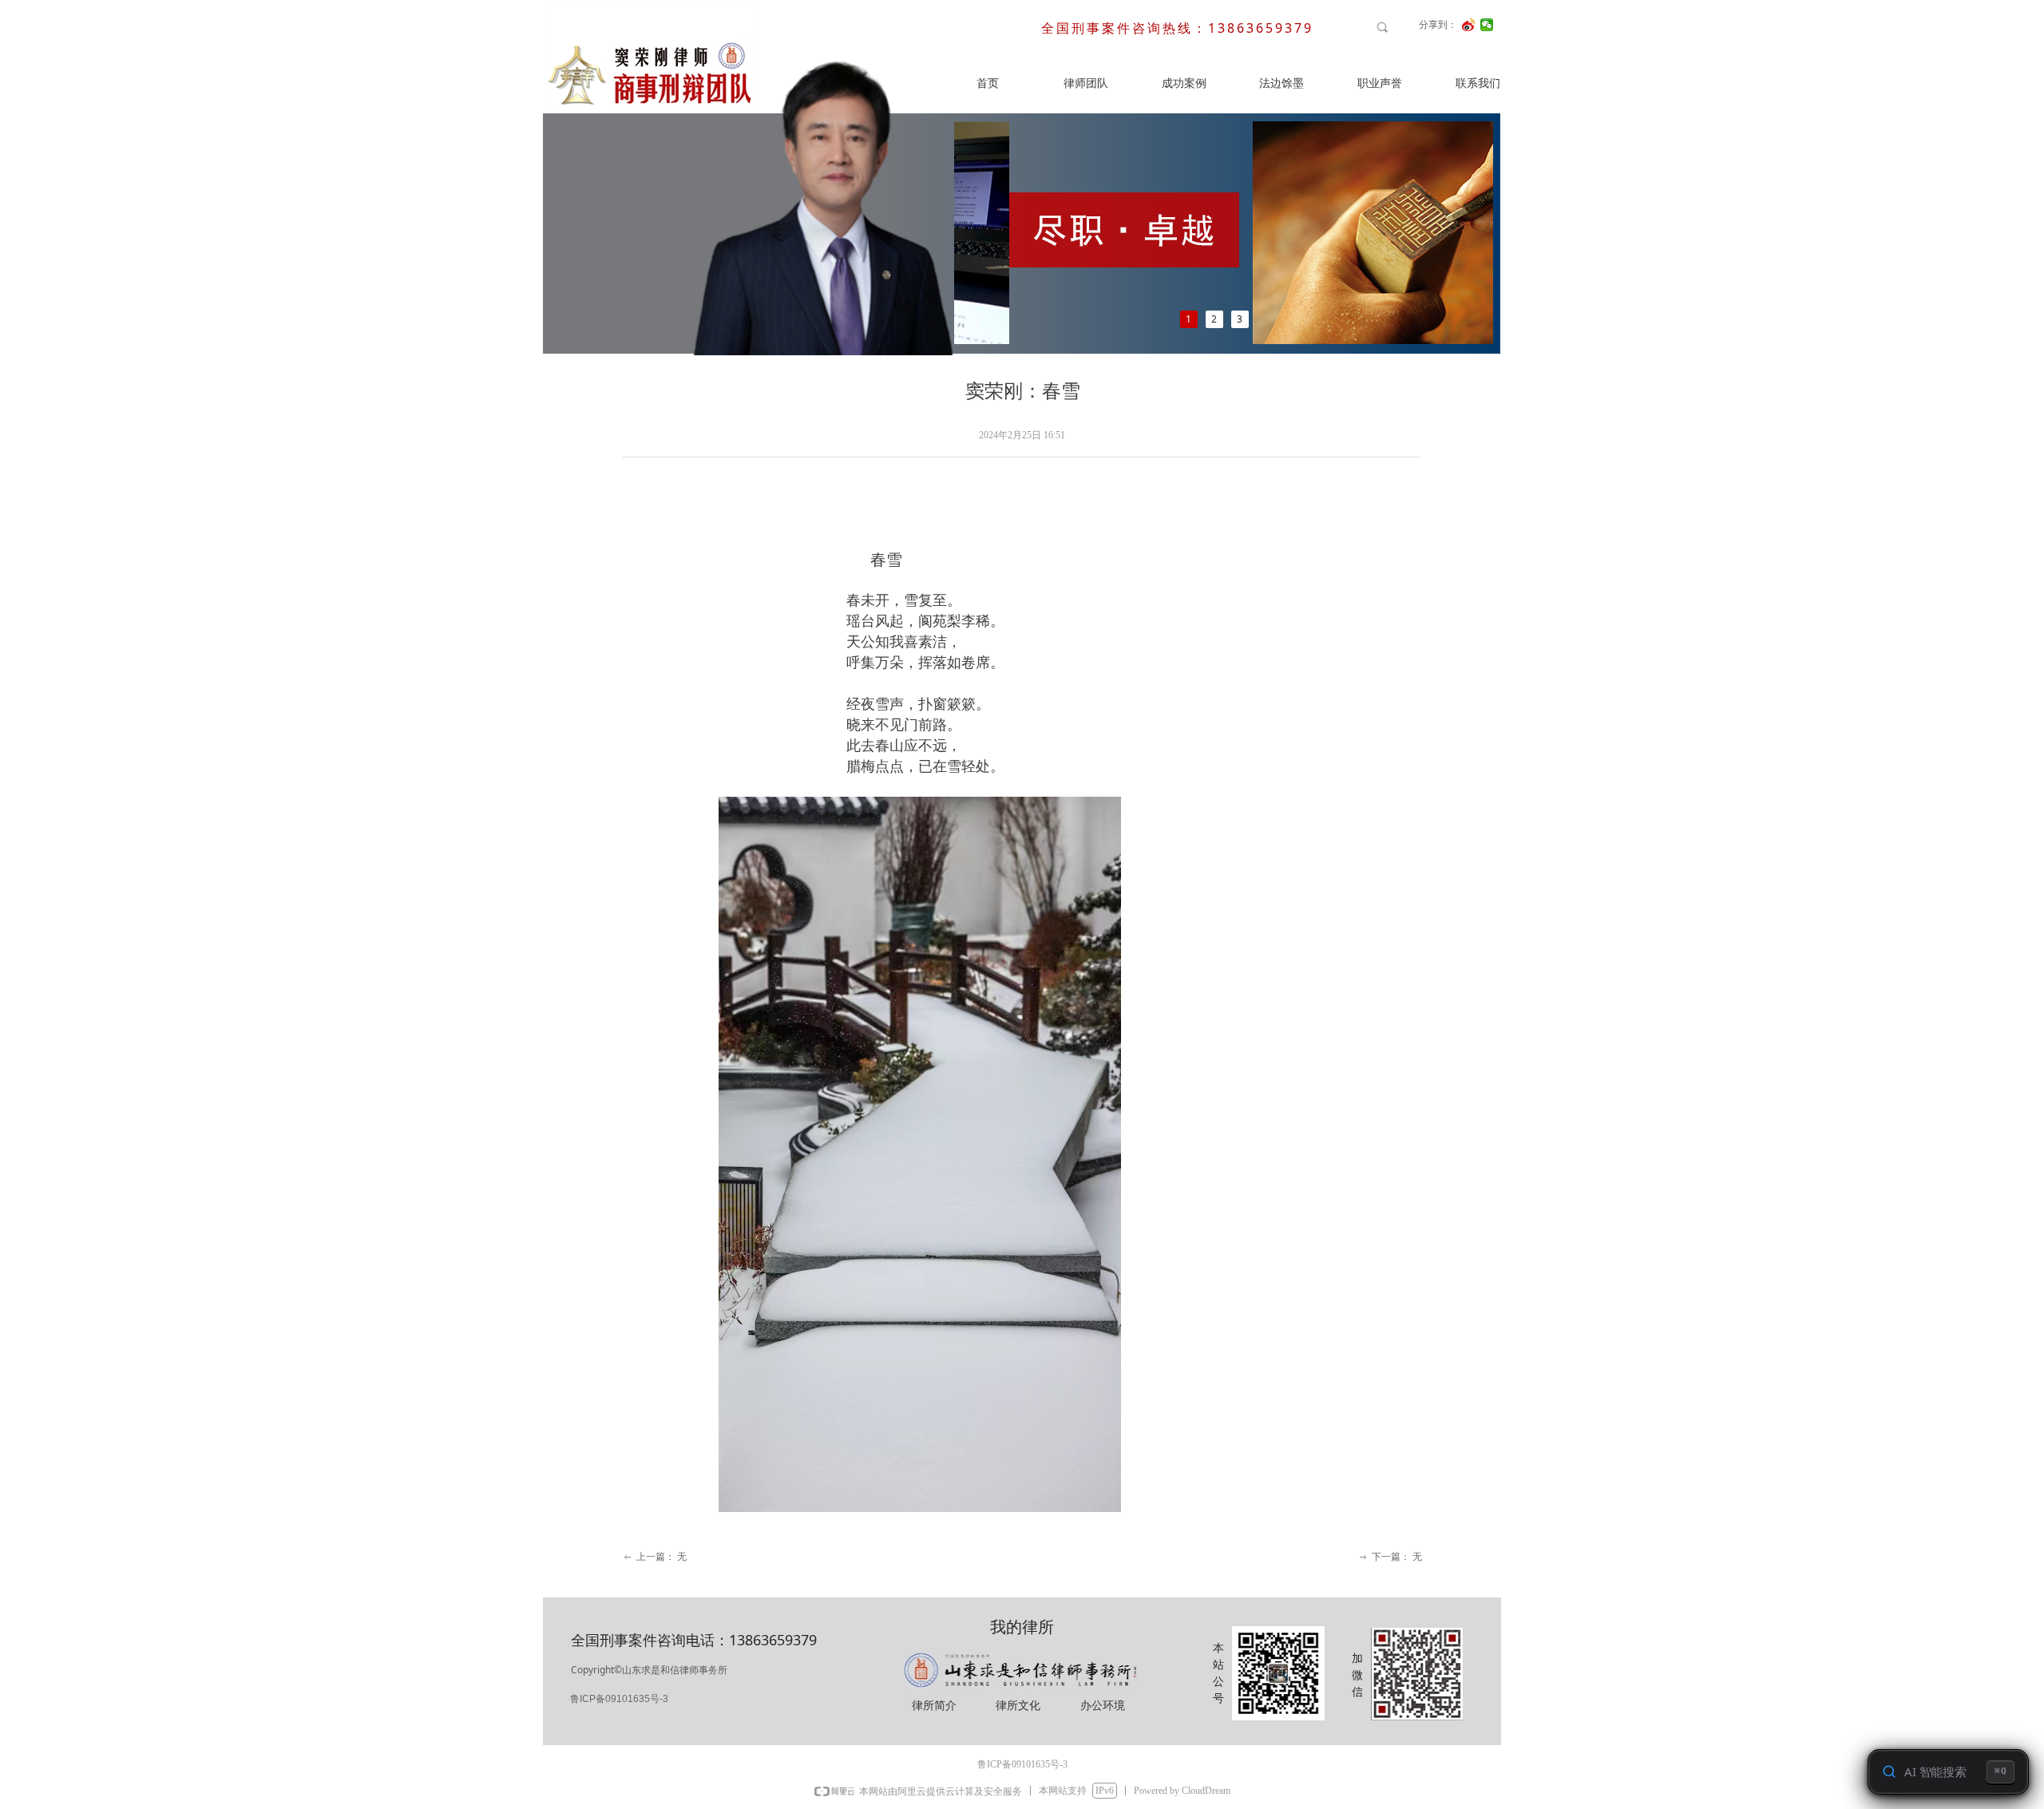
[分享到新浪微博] (1469, 25)
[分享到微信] (1487, 25)
